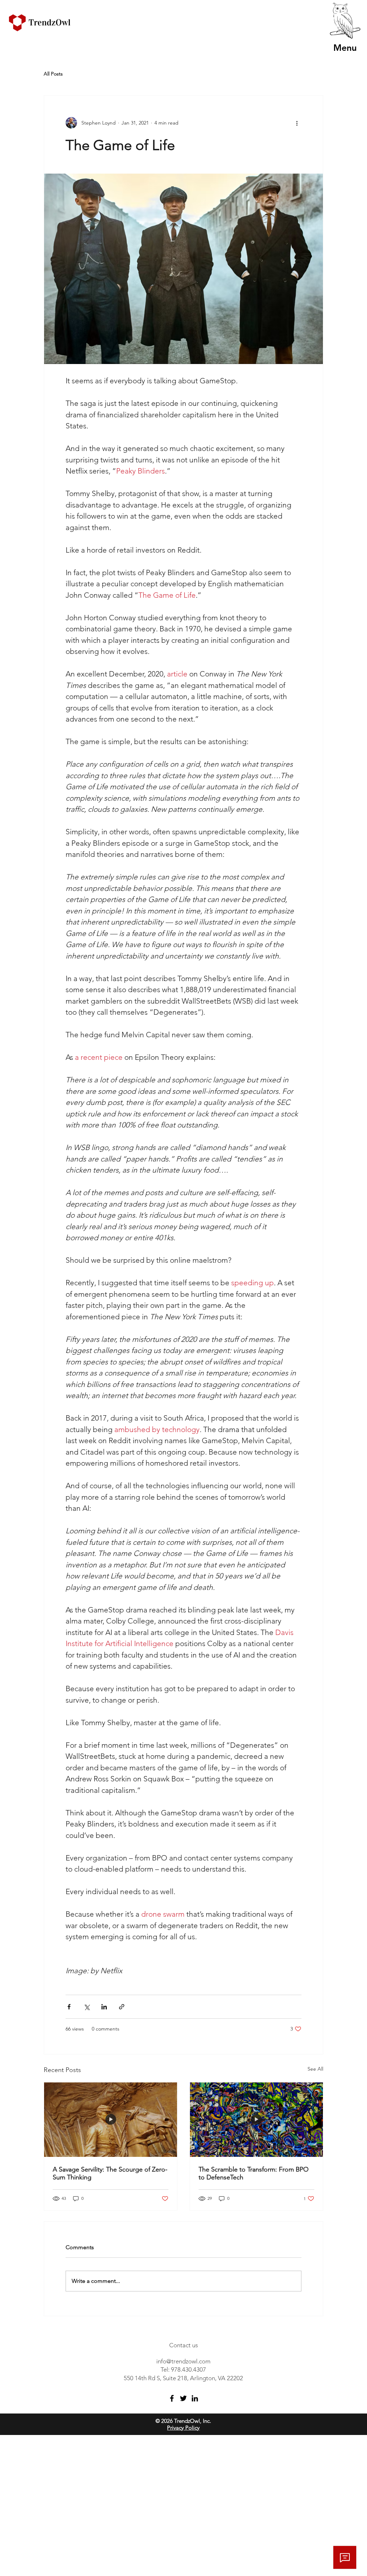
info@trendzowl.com (183, 2361)
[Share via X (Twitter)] (87, 2007)
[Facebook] (172, 2398)
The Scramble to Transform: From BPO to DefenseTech (254, 2173)
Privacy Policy (183, 2428)
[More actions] (297, 123)
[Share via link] (122, 2007)
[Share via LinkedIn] (104, 2007)
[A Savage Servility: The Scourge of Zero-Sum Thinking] (111, 2120)
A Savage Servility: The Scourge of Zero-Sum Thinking (110, 2173)
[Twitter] (183, 2398)
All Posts (53, 74)
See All (315, 2069)
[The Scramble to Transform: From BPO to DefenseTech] (256, 2120)
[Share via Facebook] (69, 2007)
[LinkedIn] (195, 2398)
